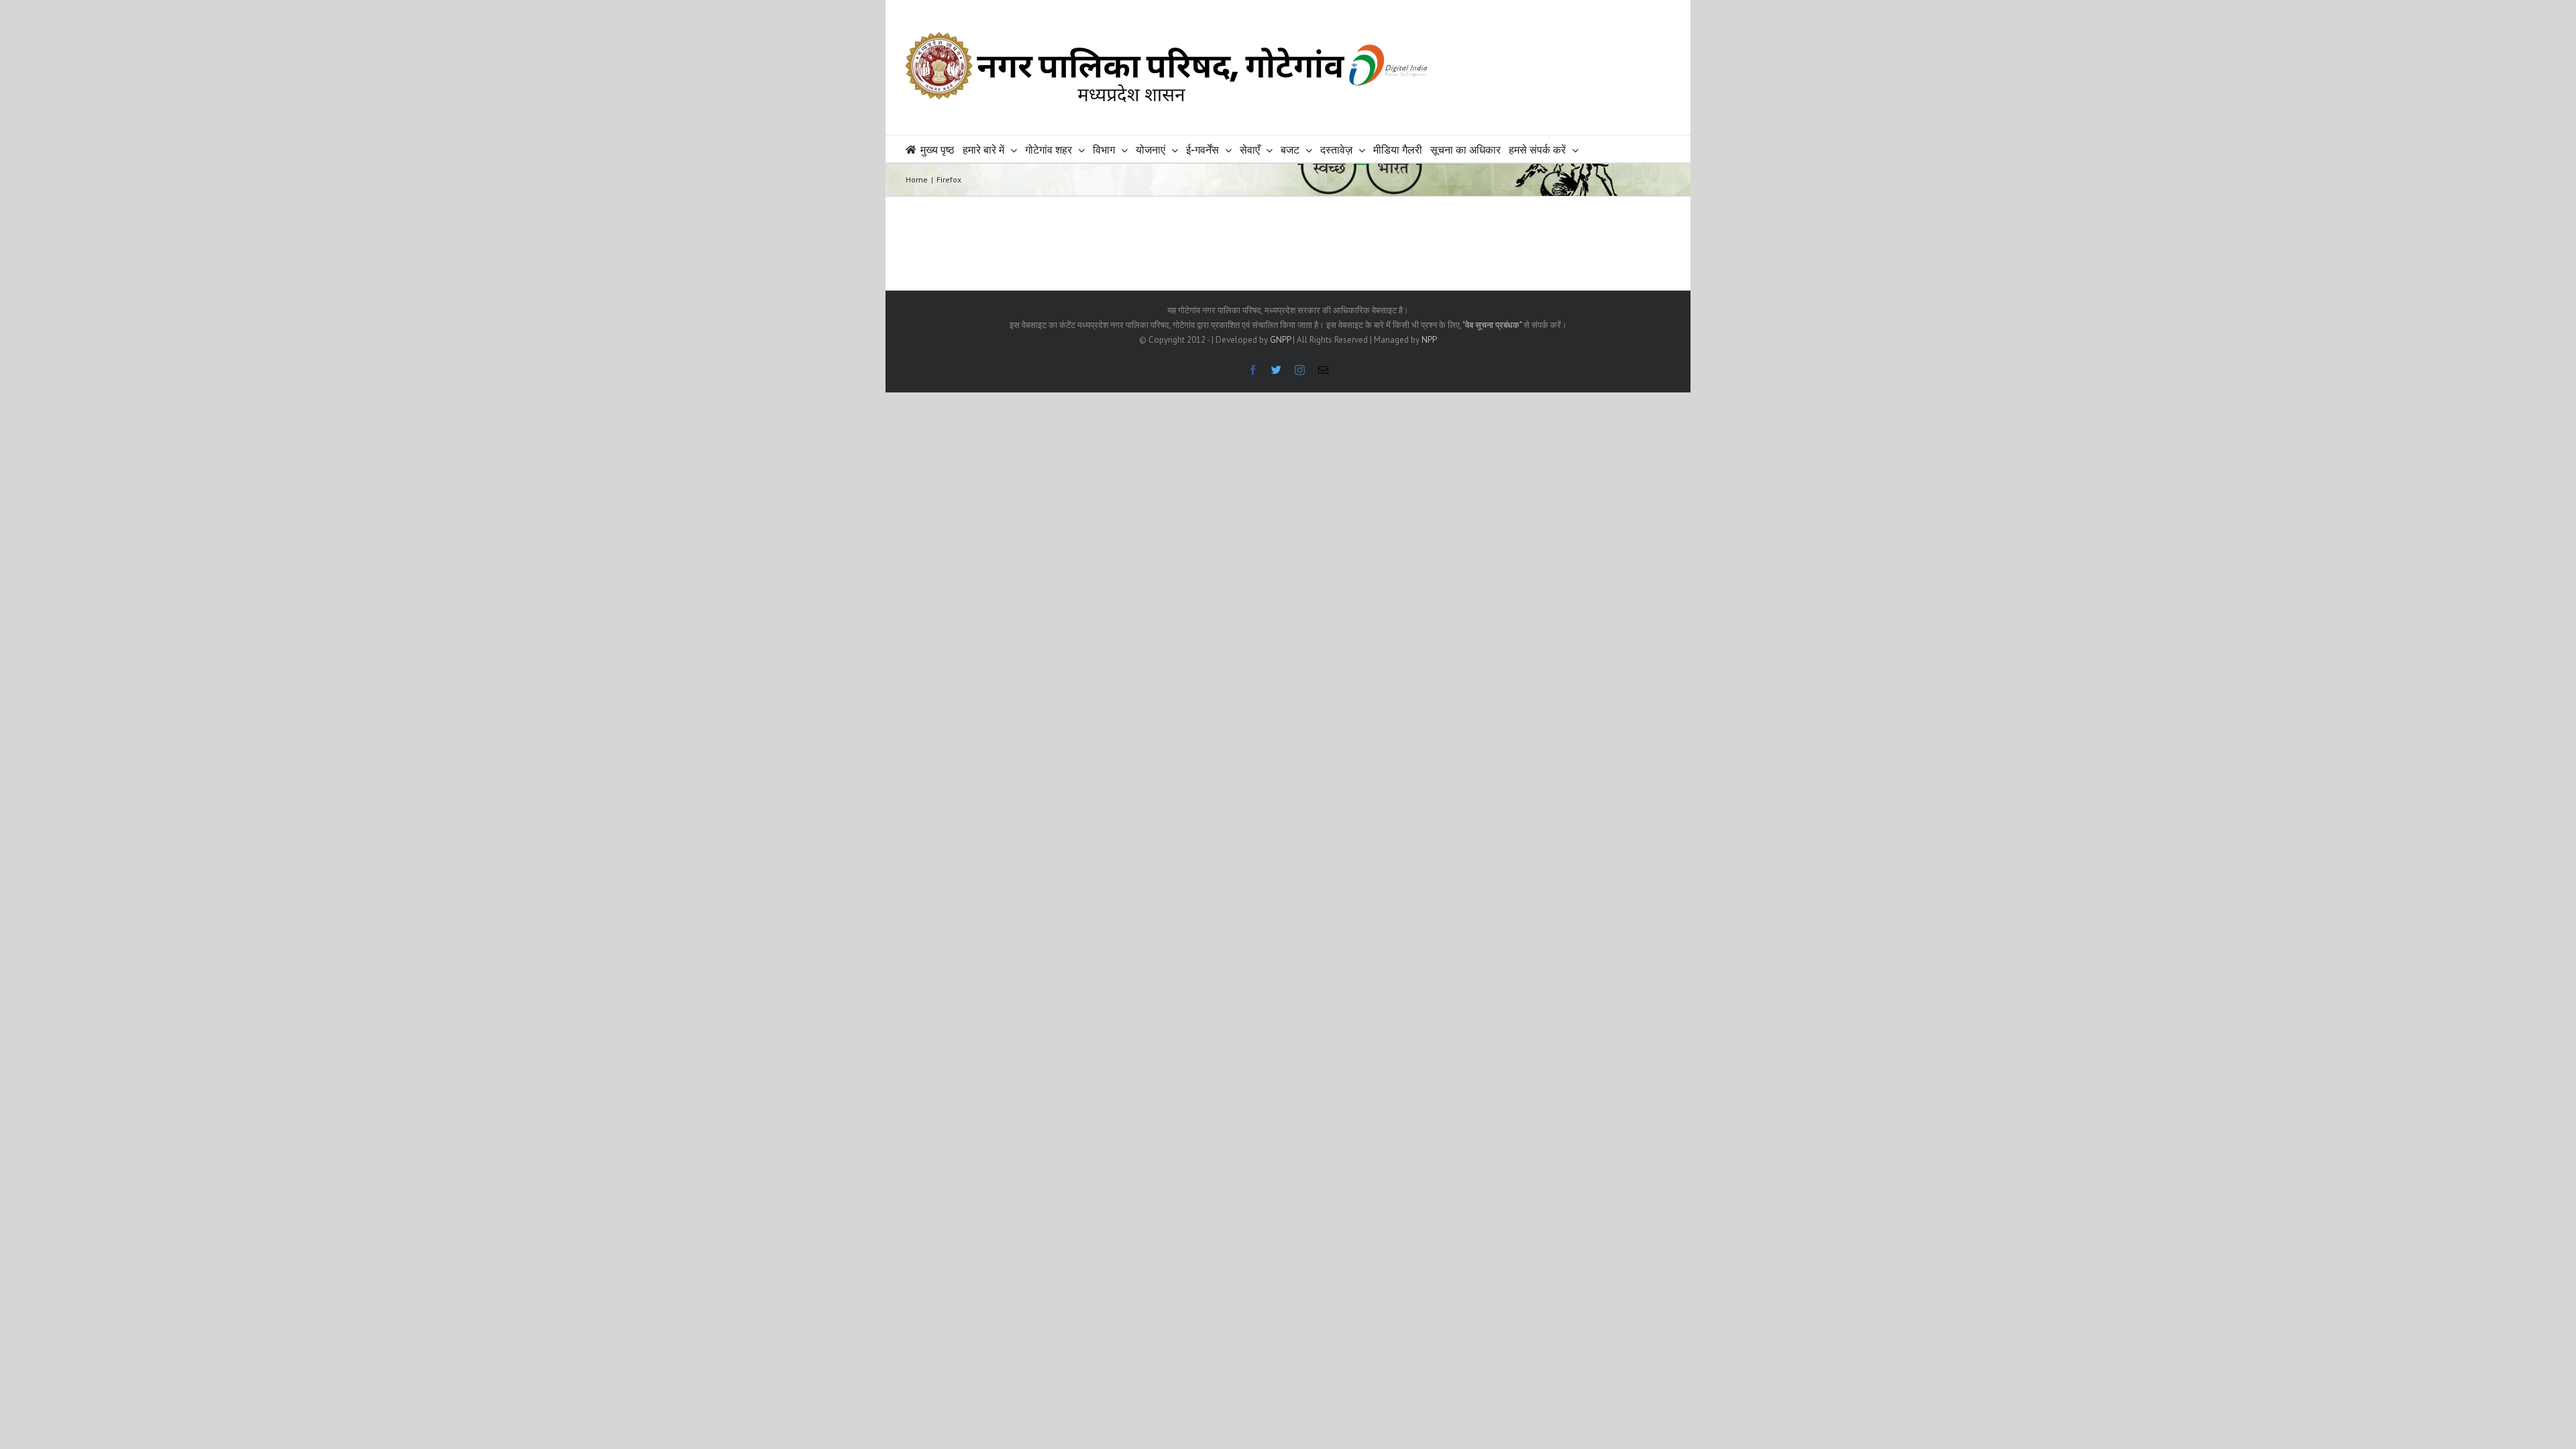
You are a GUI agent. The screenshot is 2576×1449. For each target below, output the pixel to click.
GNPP (1280, 340)
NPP (1429, 340)
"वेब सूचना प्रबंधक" (1492, 325)
